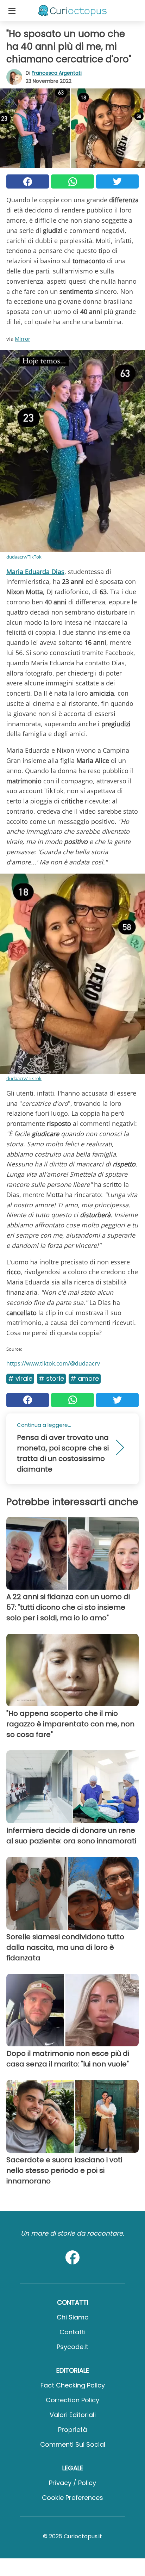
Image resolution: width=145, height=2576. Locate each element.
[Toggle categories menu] (12, 11)
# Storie (51, 1378)
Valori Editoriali (73, 2415)
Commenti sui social (73, 2444)
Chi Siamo (73, 2317)
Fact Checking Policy (73, 2385)
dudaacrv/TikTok (24, 557)
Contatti (72, 2332)
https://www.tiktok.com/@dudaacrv (53, 1363)
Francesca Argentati (57, 73)
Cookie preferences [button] (72, 2498)
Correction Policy (72, 2400)
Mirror (23, 339)
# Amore (85, 1378)
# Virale (20, 1378)
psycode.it (72, 2347)
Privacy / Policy (72, 2483)
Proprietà (72, 2430)
